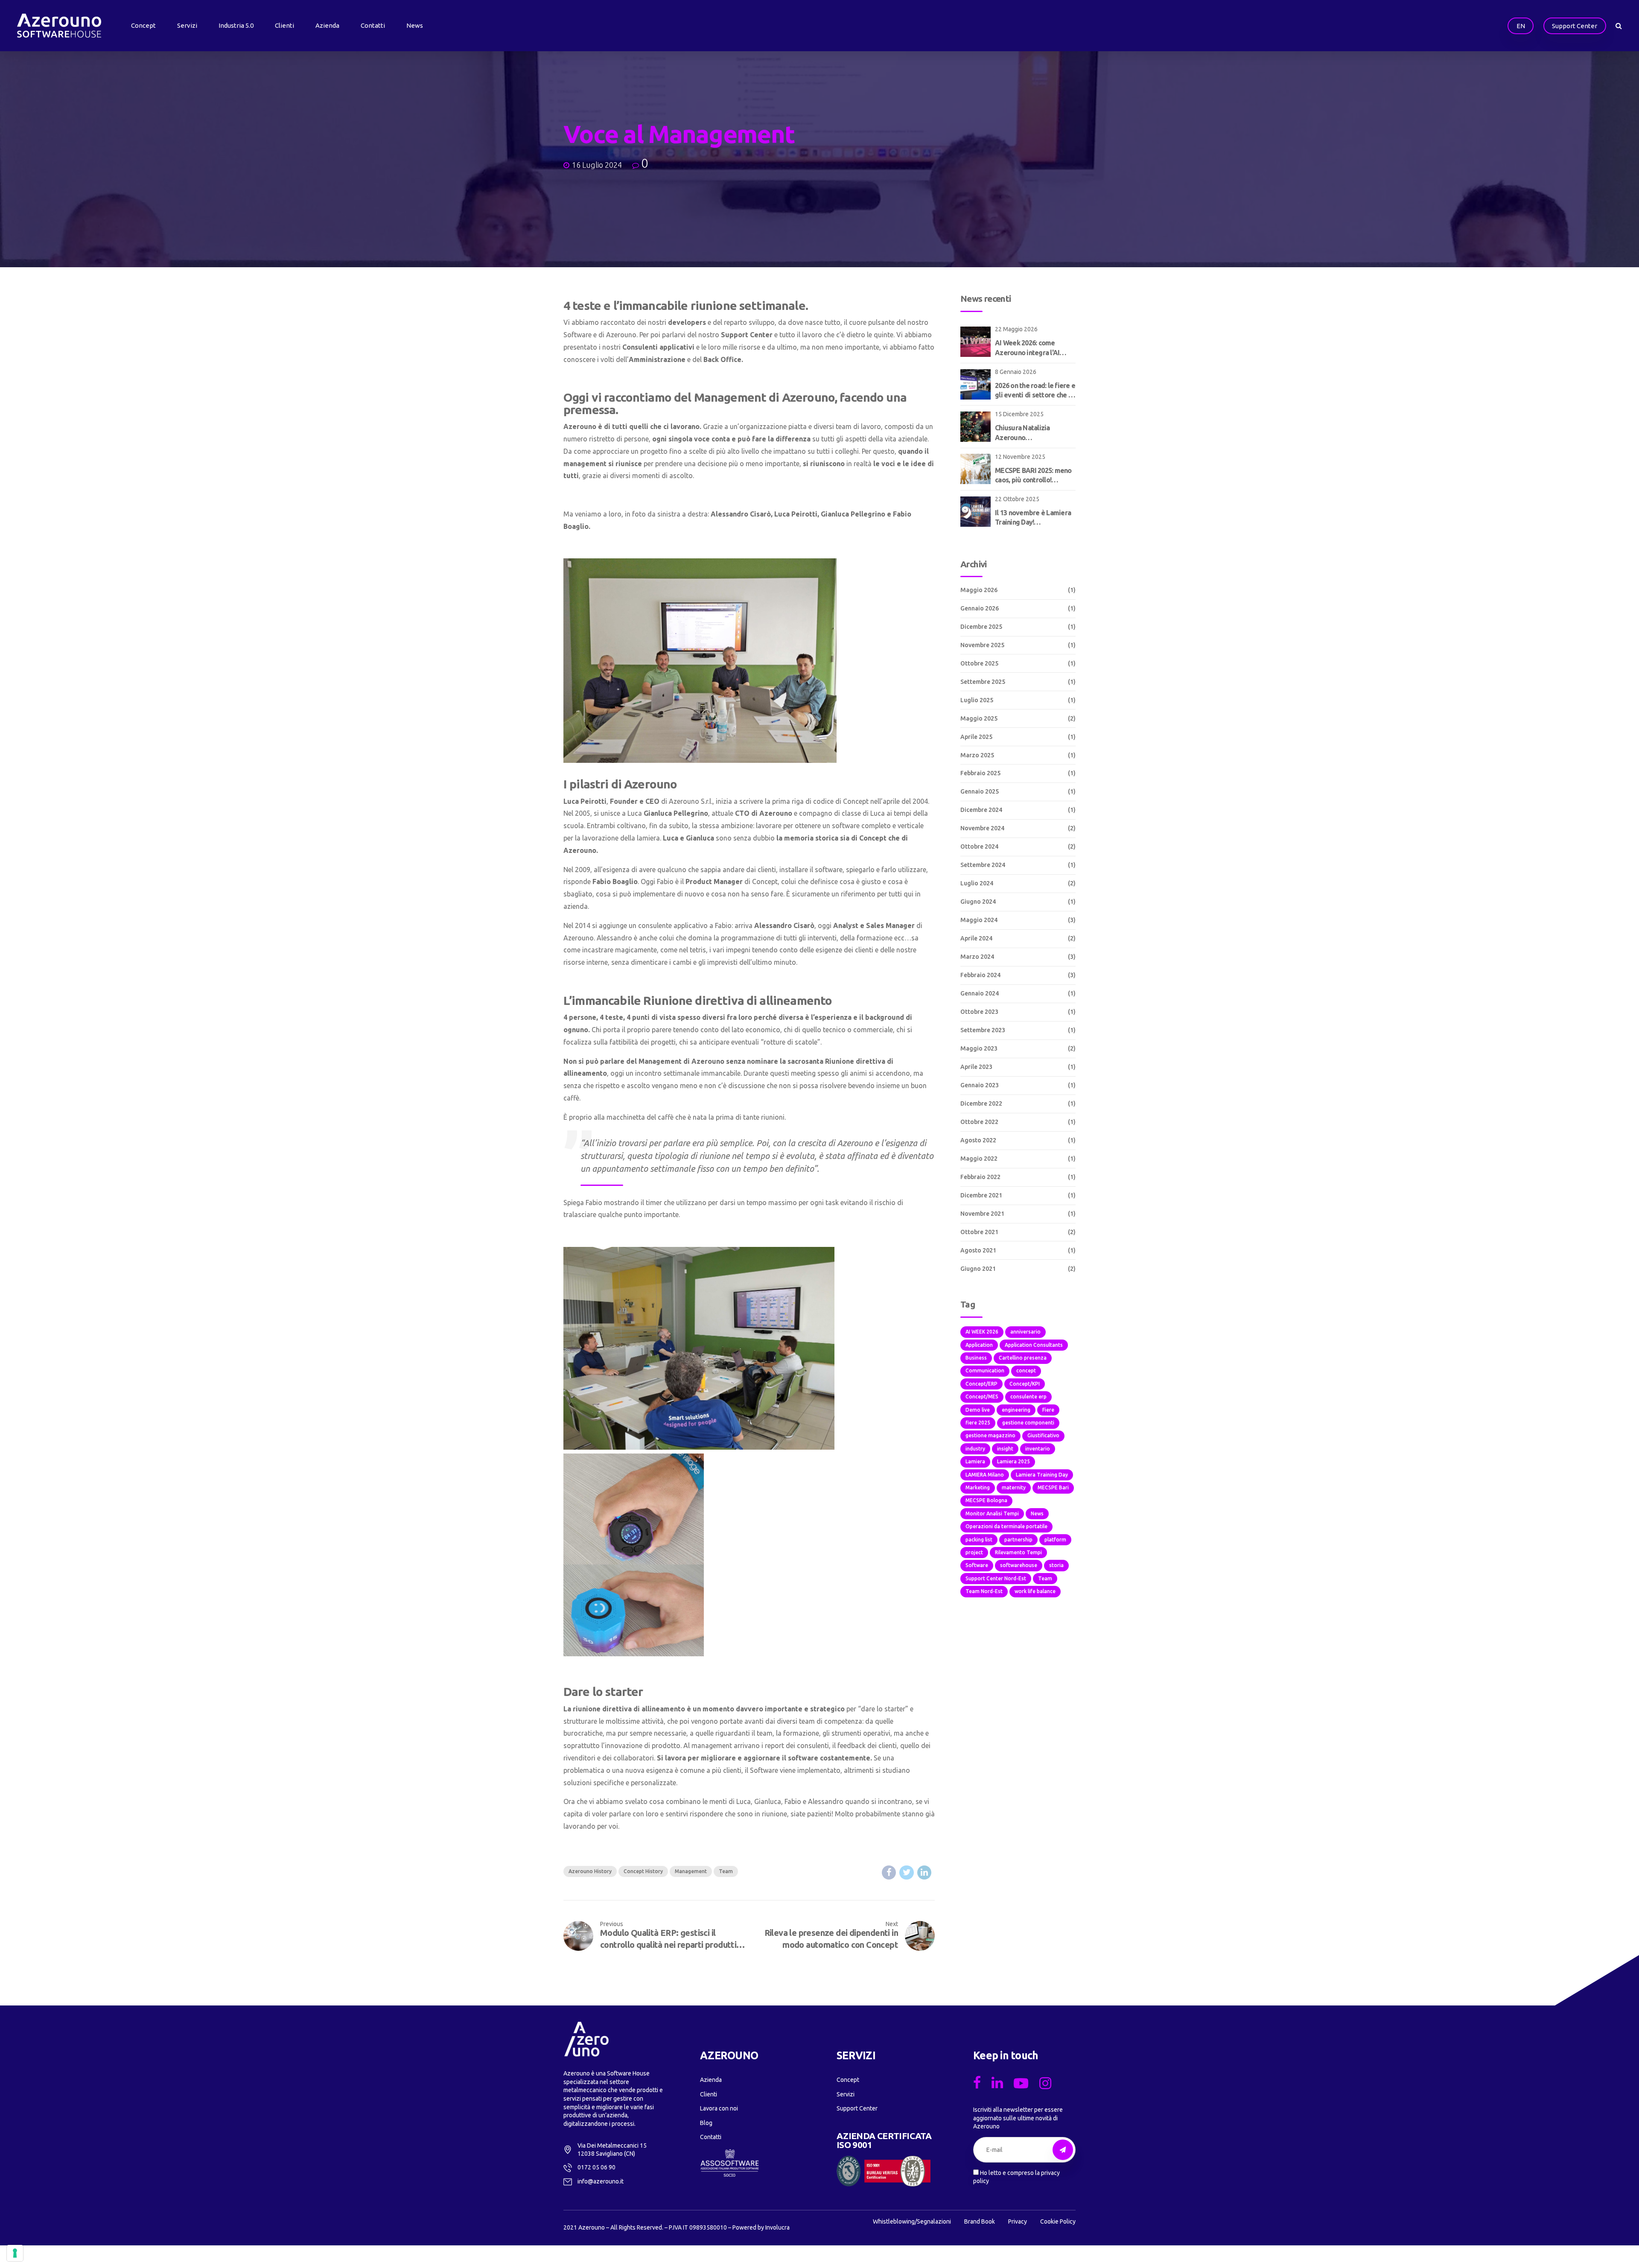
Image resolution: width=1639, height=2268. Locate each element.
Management (691, 1871)
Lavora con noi (719, 2108)
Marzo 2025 (977, 755)
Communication (985, 1370)
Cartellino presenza (1023, 1358)
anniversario (1025, 1332)
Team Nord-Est (984, 1591)
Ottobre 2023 (979, 1012)
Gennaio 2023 (980, 1085)
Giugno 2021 (978, 1269)
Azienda (327, 25)
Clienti (284, 25)
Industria (236, 25)
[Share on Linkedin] (924, 1872)
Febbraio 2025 (980, 773)
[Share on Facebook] (889, 1872)
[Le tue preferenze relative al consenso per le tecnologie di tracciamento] (15, 2253)
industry (975, 1449)
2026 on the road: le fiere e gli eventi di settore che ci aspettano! (1035, 391)
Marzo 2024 (977, 957)
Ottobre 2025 (979, 663)
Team (726, 1871)
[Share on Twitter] (906, 1872)
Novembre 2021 (982, 1214)
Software (977, 1565)
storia (1056, 1565)
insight (1005, 1449)
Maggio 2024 (979, 920)
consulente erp (1028, 1397)
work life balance (1035, 1591)
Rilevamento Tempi (1018, 1552)
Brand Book (980, 2221)
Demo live (978, 1410)
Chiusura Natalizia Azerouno (1022, 432)
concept (1026, 1370)
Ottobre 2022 (979, 1122)
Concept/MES (982, 1397)
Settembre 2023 (983, 1030)
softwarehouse (1019, 1565)
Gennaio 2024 (980, 993)
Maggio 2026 (979, 590)
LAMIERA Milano (985, 1475)
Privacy (1018, 2221)
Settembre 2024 (983, 865)
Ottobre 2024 (979, 846)
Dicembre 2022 (981, 1103)
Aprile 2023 (976, 1067)
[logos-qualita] (884, 2171)
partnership (1018, 1540)
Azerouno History (590, 1871)
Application (979, 1345)
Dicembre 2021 (981, 1195)
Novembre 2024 (982, 828)
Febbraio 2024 (980, 975)
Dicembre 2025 (981, 627)
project (974, 1552)
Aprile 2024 (976, 938)
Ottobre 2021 (979, 1232)
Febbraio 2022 (980, 1177)
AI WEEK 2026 (982, 1332)
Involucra (777, 2227)
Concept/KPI (1025, 1384)
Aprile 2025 (976, 737)
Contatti (373, 25)
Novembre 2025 (982, 645)
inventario (1038, 1449)
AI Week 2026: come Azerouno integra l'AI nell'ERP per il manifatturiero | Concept (1032, 348)
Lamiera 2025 (1013, 1461)
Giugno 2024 (978, 902)
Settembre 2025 (983, 682)
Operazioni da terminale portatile (1006, 1526)
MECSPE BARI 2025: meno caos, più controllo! (1033, 475)
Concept (143, 25)
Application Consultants (1034, 1345)
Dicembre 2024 (981, 810)
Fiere (1048, 1410)
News (415, 25)
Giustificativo (1043, 1435)
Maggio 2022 (979, 1159)
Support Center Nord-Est (996, 1578)
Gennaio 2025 (980, 791)
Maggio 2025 (979, 718)
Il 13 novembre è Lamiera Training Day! (1033, 517)
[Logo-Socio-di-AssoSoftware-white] (729, 2163)
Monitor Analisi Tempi (992, 1513)
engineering (1016, 1410)
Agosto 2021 (978, 1250)
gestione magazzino (990, 1435)
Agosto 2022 (978, 1140)
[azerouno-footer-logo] (586, 2039)
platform (1055, 1540)
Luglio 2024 (977, 883)
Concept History (643, 1871)
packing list (979, 1540)
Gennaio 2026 (980, 608)
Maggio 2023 (979, 1048)
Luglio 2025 (977, 700)
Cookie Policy (1058, 2221)
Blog (706, 2123)
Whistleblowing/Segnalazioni (912, 2221)
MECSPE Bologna (986, 1500)
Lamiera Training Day (1042, 1475)
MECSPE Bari (1053, 1487)
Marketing (978, 1487)
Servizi (187, 25)
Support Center (857, 2108)
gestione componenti (1028, 1423)
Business (976, 1358)
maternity (1014, 1487)
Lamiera (975, 1461)
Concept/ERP (981, 1384)
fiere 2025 (978, 1423)
